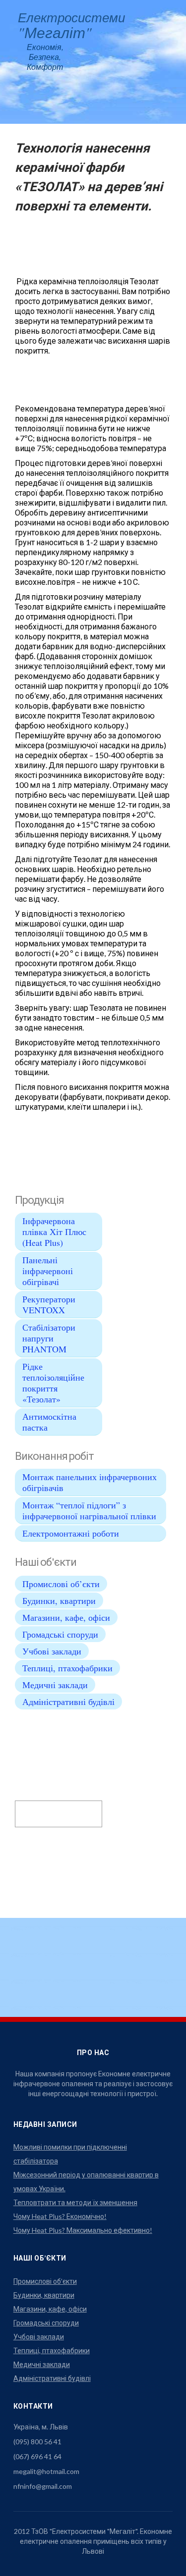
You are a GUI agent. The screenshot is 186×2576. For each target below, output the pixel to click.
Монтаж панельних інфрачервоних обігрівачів (90, 1482)
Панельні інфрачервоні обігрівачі (48, 1271)
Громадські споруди (60, 1634)
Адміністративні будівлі (68, 1701)
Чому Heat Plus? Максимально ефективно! (83, 2230)
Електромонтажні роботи (71, 1533)
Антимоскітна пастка (49, 1422)
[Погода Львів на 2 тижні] (59, 1820)
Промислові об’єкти (61, 1584)
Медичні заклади (55, 1685)
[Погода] (36, 1807)
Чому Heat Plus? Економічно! (60, 2216)
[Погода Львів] (41, 1793)
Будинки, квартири (59, 1600)
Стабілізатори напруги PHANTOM (49, 1338)
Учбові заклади (52, 1651)
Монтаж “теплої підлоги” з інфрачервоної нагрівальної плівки (89, 1510)
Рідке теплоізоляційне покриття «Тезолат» (53, 1383)
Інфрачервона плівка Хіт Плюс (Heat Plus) (54, 1232)
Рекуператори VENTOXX (49, 1304)
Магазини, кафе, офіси (66, 1617)
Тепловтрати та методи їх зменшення (75, 2202)
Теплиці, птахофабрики (67, 1668)
